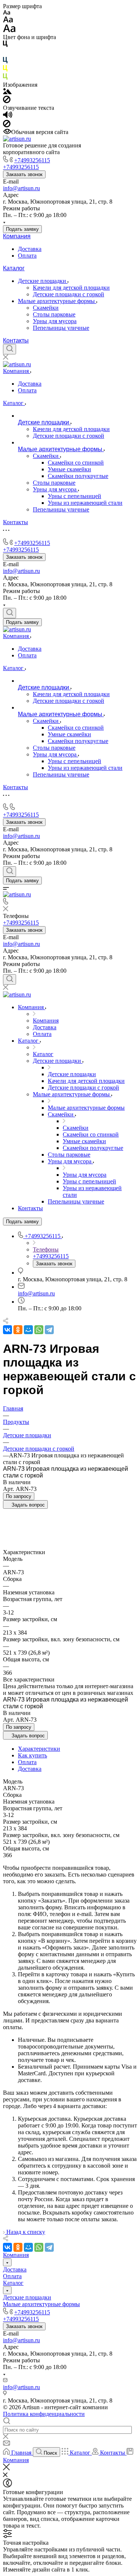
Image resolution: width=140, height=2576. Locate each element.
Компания (17, 236)
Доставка (30, 249)
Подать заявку (22, 229)
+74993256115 (32, 160)
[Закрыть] (6, 2468)
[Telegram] (49, 1330)
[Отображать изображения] (7, 92)
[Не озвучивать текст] (7, 125)
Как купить (32, 1755)
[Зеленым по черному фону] (5, 78)
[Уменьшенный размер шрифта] (7, 13)
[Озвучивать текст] (8, 116)
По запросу (19, 1496)
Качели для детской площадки (71, 288)
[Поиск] (10, 349)
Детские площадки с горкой (69, 294)
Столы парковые (54, 314)
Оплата (27, 256)
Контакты (16, 340)
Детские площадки (43, 281)
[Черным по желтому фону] (5, 70)
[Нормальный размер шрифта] (8, 21)
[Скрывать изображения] (7, 101)
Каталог (14, 268)
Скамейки (46, 308)
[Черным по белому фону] (5, 45)
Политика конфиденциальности (44, 2414)
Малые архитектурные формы (57, 301)
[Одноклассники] (18, 1330)
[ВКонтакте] (7, 1330)
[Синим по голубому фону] (5, 62)
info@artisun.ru (21, 188)
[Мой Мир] (28, 1330)
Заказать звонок (24, 174)
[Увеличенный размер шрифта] (9, 30)
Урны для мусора (55, 321)
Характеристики (39, 1749)
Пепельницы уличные (61, 328)
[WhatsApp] (39, 1330)
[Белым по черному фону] (5, 53)
